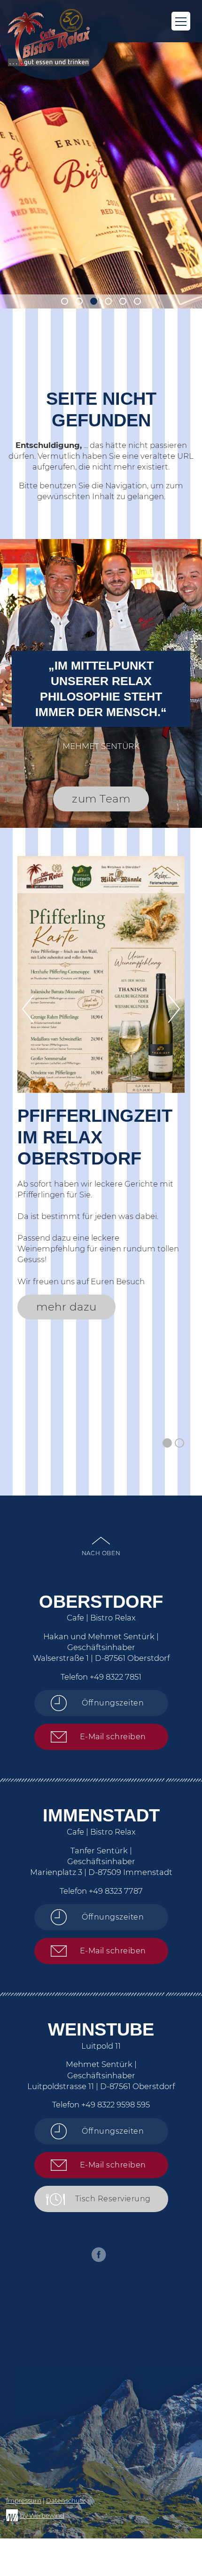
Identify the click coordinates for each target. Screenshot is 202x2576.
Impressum (24, 2500)
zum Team (101, 799)
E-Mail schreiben (113, 1737)
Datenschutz (66, 2500)
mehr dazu (66, 1307)
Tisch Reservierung (113, 2199)
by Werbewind (42, 2515)
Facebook (99, 2255)
